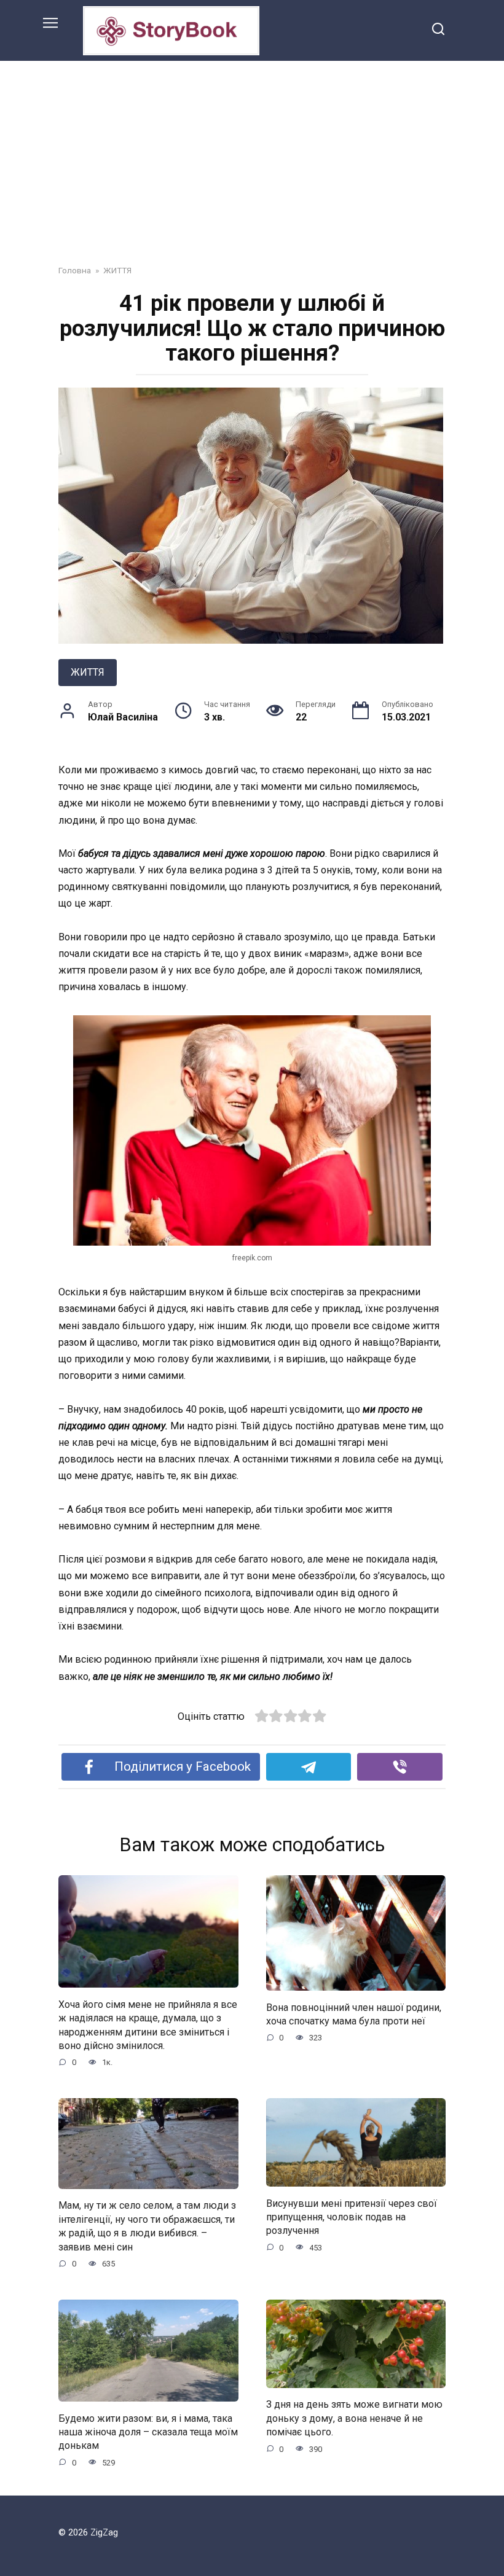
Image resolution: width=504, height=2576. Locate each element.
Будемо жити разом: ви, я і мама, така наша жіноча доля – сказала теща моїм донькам (148, 2432)
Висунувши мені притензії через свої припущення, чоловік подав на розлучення (352, 2217)
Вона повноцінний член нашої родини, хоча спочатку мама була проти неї (354, 2014)
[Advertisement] (252, 154)
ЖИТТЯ (88, 672)
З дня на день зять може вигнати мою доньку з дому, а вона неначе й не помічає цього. (354, 2418)
